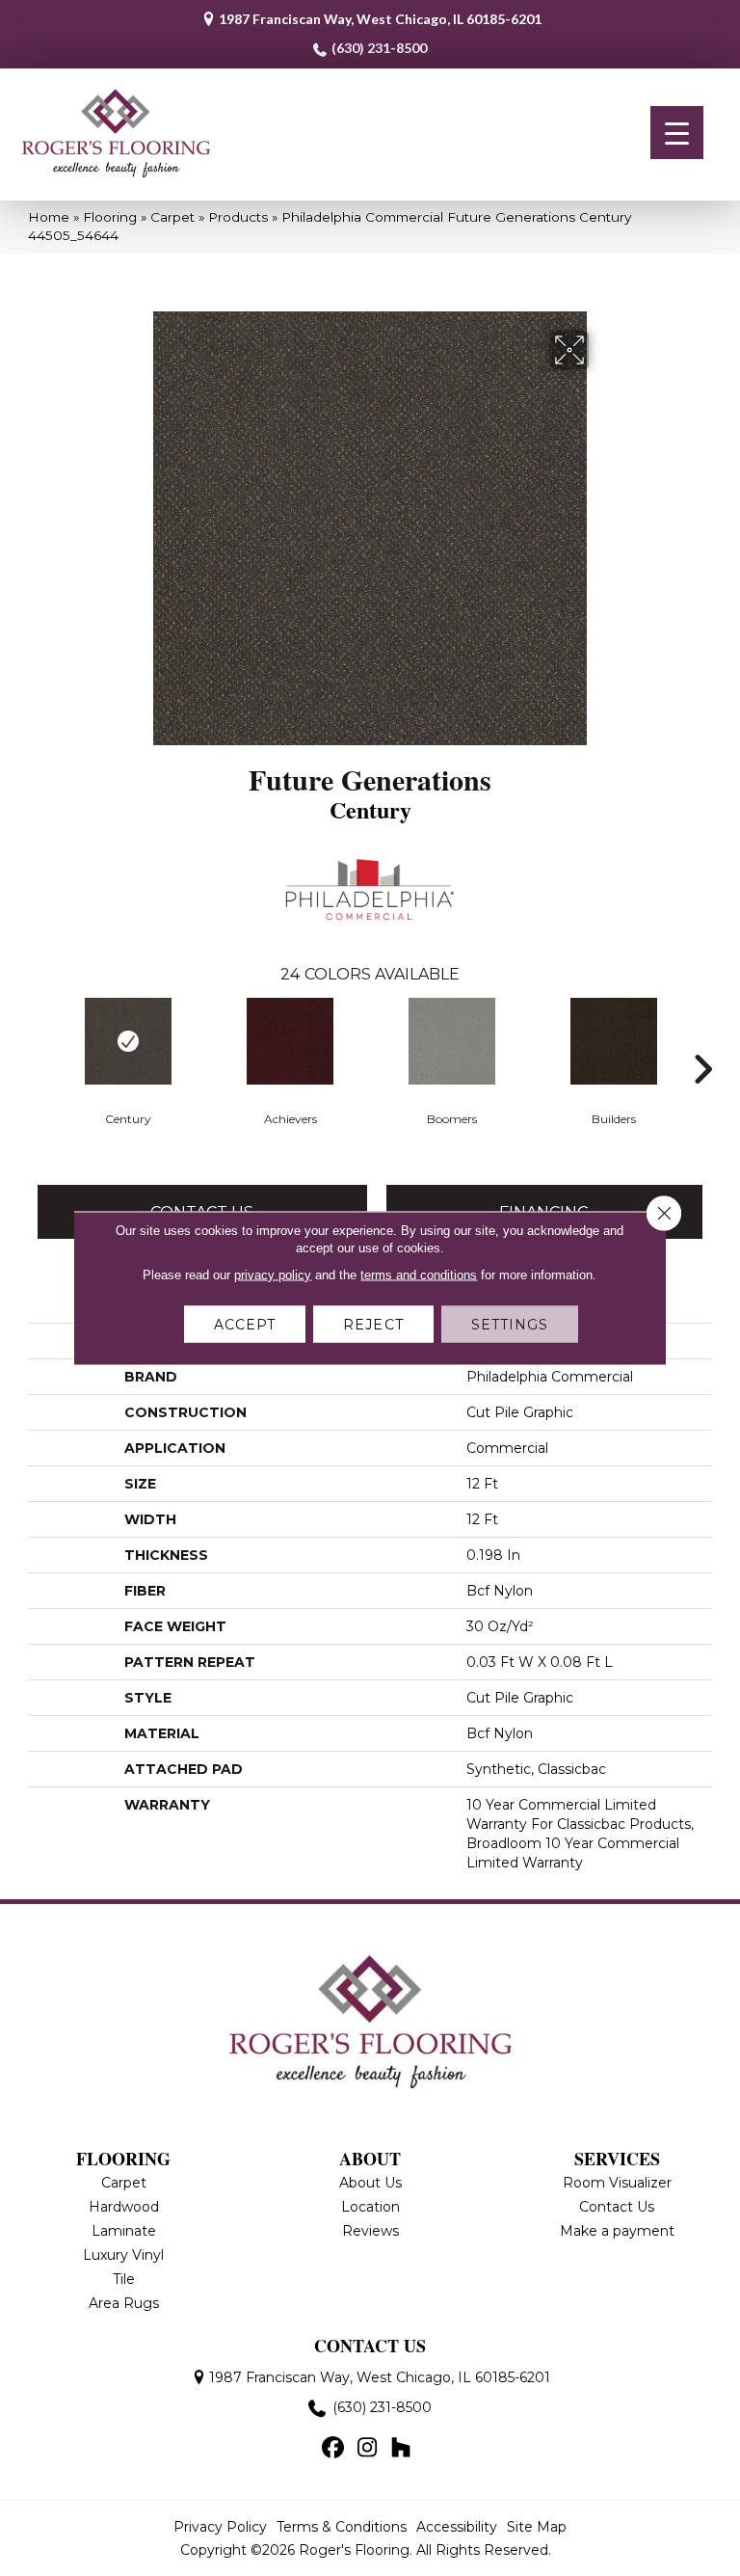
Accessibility (457, 2527)
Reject (373, 1325)
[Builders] (614, 1041)
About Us (370, 2183)
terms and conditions (419, 1275)
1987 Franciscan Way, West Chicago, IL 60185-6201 (380, 19)
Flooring (110, 217)
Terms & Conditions (342, 2527)
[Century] (128, 1041)
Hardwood (124, 2207)
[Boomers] (452, 1041)
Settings (510, 1325)
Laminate (124, 2231)
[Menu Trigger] (677, 133)
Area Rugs (124, 2303)
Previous (38, 1040)
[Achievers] (290, 1041)
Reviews (370, 2231)
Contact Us (617, 2207)
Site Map (537, 2527)
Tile (124, 2279)
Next (702, 1040)
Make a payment (617, 2231)
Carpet (172, 217)
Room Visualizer (617, 2183)
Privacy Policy (220, 2527)
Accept (245, 1325)
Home (49, 217)
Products (238, 217)
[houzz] (401, 2449)
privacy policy (273, 1275)
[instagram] (368, 2449)
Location (370, 2207)
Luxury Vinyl (123, 2255)
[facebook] (334, 2449)
